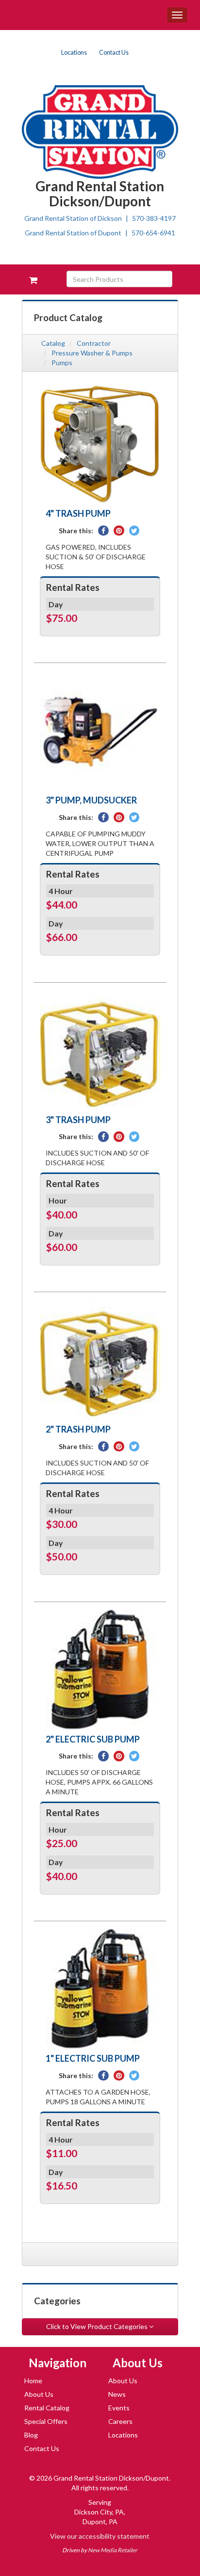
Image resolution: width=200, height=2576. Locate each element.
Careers (120, 2421)
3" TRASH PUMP (78, 1120)
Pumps (62, 362)
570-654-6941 (153, 233)
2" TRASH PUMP (78, 1429)
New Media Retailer (113, 2550)
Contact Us (114, 53)
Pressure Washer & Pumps (92, 353)
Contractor (94, 343)
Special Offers (46, 2421)
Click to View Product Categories (98, 2326)
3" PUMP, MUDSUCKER (91, 800)
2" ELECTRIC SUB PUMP (93, 1739)
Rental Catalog (47, 2408)
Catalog (53, 343)
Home (33, 2381)
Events (119, 2408)
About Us (39, 2394)
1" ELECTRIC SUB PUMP (93, 2058)
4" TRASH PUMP (78, 513)
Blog (31, 2435)
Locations (74, 53)
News (117, 2394)
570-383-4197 (154, 218)
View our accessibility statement (100, 2536)
